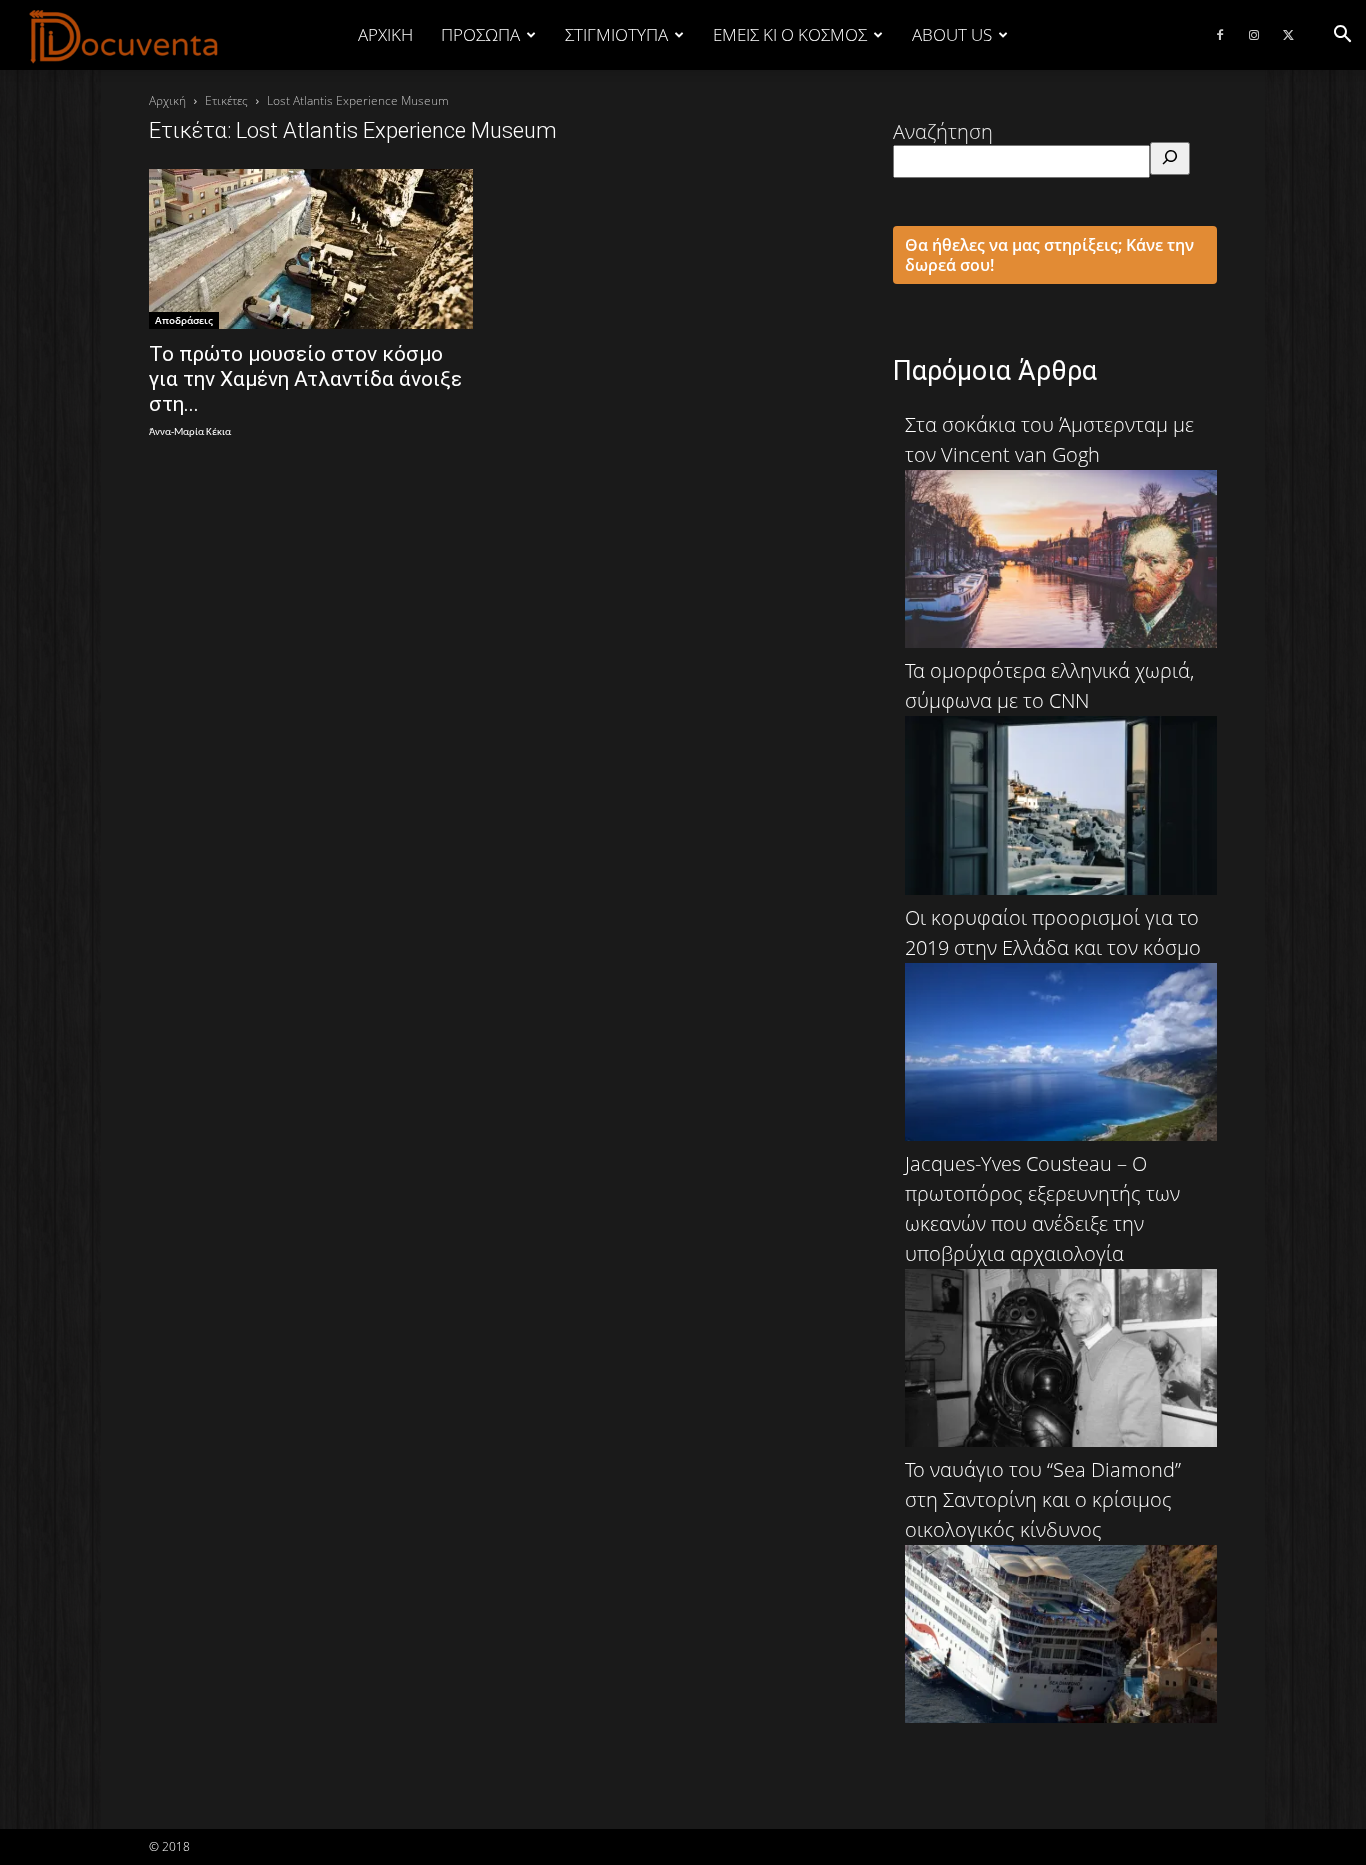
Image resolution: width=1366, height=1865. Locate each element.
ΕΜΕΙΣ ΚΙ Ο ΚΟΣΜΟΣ (790, 34)
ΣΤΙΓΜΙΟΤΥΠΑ (616, 34)
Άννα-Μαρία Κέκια (190, 432)
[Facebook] (1220, 35)
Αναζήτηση (943, 131)
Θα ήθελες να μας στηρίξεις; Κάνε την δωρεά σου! (1049, 255)
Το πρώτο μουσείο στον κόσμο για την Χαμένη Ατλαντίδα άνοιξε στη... (305, 379)
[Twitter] (1288, 35)
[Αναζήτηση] (1170, 158)
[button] (1342, 34)
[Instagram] (1254, 35)
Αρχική (385, 34)
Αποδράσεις (184, 320)
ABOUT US (952, 34)
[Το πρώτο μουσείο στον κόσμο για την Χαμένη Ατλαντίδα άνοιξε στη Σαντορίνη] (311, 249)
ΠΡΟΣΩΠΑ (480, 34)
